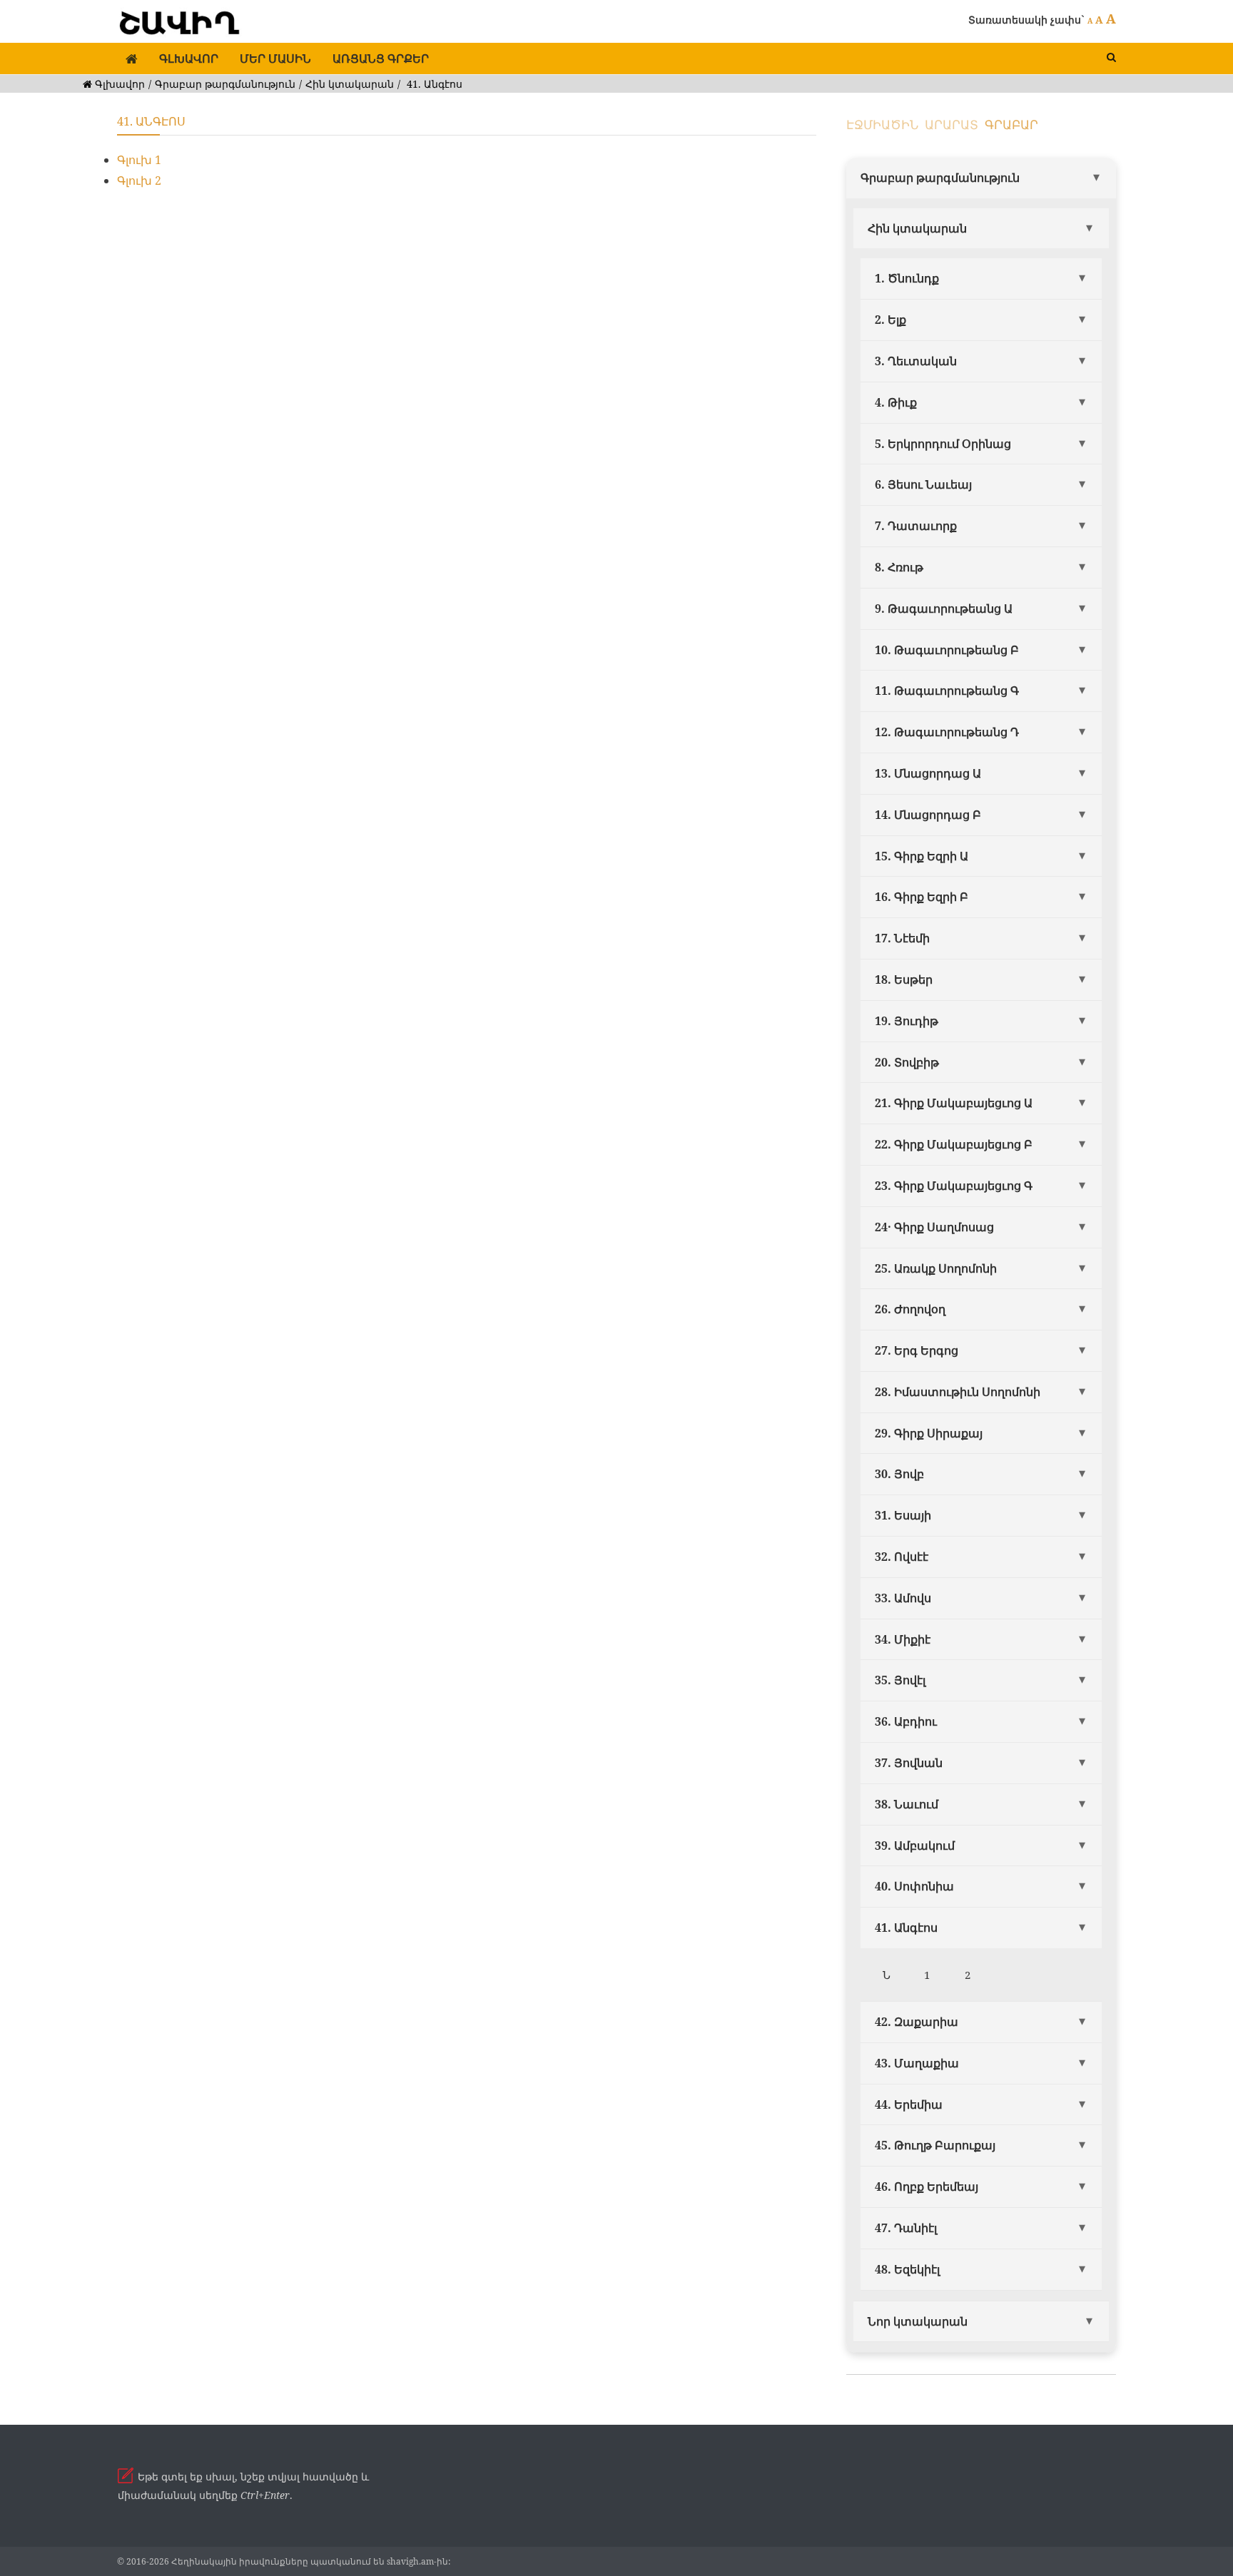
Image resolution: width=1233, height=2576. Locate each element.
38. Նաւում (907, 1804)
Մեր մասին (275, 58)
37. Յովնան (909, 1763)
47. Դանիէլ (906, 2228)
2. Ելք (890, 320)
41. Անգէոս (906, 1928)
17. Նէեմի (902, 938)
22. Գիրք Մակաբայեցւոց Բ (954, 1144)
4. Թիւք (896, 402)
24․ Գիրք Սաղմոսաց (934, 1227)
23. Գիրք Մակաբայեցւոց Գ (954, 1186)
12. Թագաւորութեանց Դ (947, 732)
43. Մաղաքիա (917, 2063)
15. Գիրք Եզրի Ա (922, 856)
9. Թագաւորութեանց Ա (944, 609)
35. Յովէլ (900, 1680)
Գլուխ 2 (139, 180)
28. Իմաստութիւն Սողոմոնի (958, 1392)
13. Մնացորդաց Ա (928, 773)
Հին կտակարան (350, 84)
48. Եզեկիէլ (907, 2269)
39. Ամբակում (915, 1846)
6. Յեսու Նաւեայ (923, 484)
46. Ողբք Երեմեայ (927, 2186)
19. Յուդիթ (907, 1021)
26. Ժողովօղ (910, 1309)
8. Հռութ (899, 567)
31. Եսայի (903, 1515)
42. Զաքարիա (917, 2022)
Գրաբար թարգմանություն (225, 84)
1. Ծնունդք (907, 278)
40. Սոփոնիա (914, 1886)
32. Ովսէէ (902, 1557)
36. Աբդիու (906, 1721)
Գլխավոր (189, 58)
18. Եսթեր (904, 979)
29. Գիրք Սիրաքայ (929, 1433)
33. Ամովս (903, 1598)
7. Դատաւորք (916, 526)
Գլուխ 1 (139, 160)
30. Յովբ (899, 1474)
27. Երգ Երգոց (917, 1350)
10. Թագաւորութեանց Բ (947, 650)
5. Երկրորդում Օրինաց (943, 444)
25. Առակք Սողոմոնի (936, 1268)
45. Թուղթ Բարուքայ (935, 2145)
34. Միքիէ (903, 1639)
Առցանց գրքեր (381, 58)
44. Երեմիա (909, 2104)
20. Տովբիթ (907, 1062)
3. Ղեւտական (916, 361)
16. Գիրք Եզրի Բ (922, 897)
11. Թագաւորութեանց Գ (947, 691)
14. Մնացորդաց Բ (928, 815)
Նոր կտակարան (918, 2321)
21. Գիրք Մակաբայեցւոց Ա (954, 1103)
